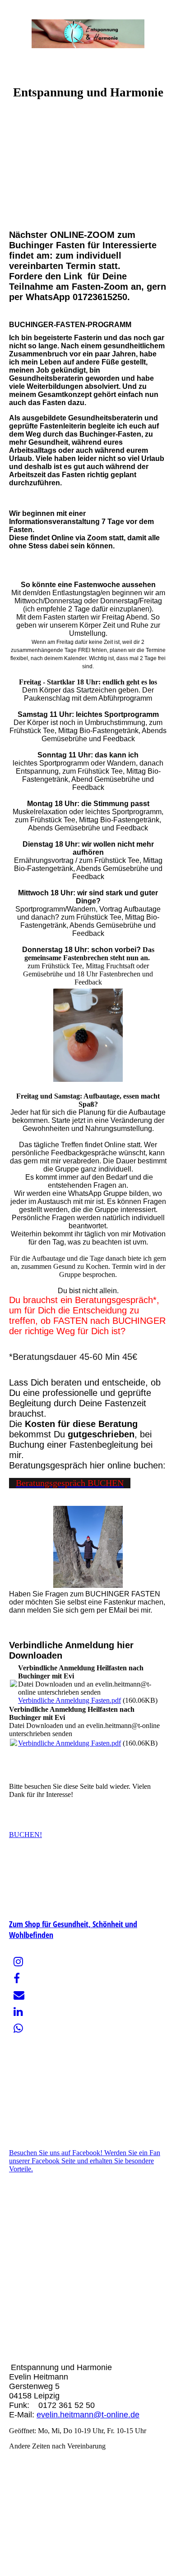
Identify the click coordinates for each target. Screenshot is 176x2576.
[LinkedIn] (18, 2012)
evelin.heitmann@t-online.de (88, 2415)
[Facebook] (17, 1979)
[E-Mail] (19, 1995)
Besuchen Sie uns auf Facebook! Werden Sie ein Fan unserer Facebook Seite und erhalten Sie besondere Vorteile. (85, 2161)
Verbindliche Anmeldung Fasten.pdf (69, 1700)
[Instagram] (18, 1962)
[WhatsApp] (18, 2029)
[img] (88, 34)
